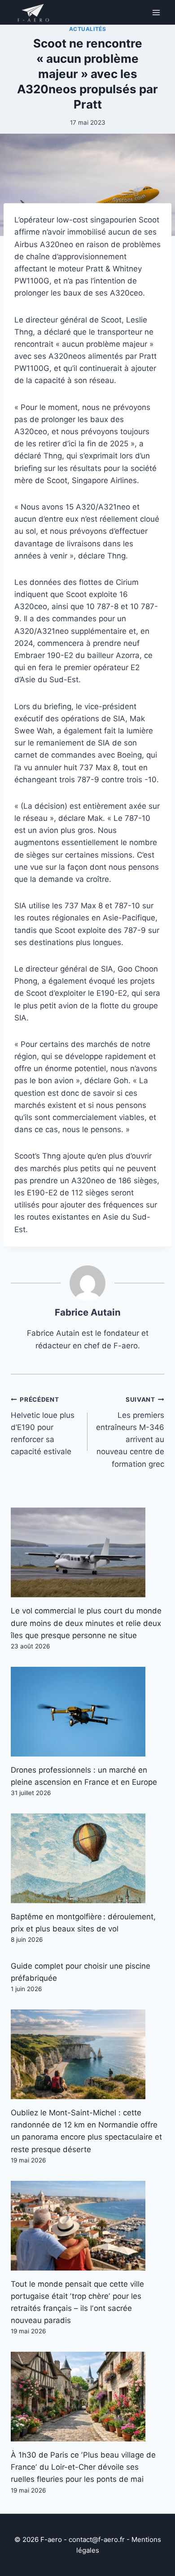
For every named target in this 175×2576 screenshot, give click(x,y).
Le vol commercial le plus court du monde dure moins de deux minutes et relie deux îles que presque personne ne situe (86, 1623)
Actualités (88, 29)
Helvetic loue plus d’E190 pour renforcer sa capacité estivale (43, 1426)
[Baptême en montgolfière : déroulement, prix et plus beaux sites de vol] (87, 1858)
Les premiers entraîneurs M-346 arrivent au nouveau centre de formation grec (130, 1432)
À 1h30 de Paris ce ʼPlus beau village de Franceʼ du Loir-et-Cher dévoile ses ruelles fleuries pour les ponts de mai (83, 2467)
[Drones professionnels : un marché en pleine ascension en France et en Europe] (87, 1712)
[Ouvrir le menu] (156, 12)
